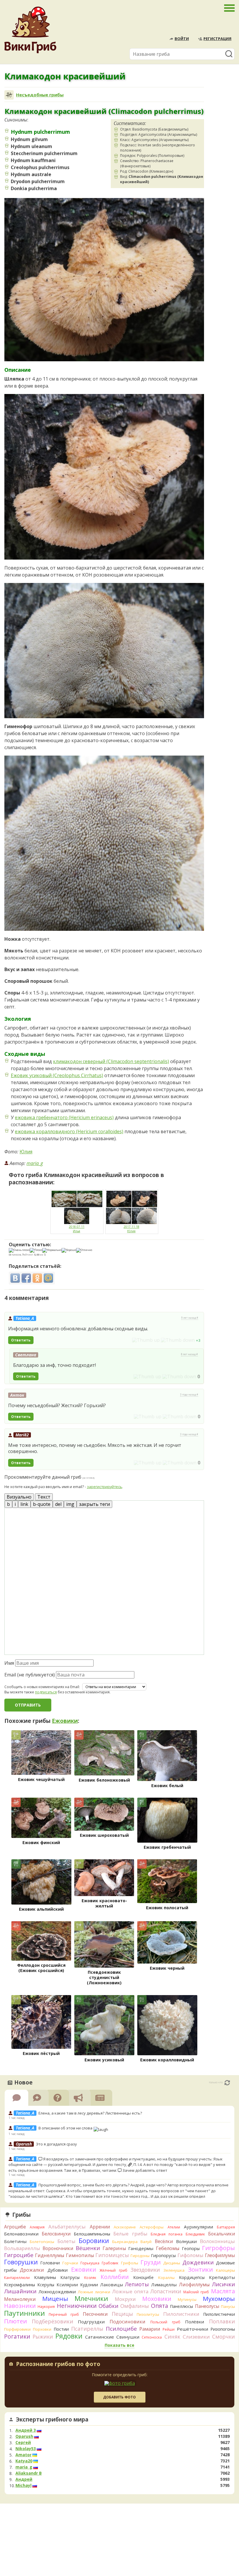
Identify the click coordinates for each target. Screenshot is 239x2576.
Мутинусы (187, 2299)
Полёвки (195, 2322)
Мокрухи (125, 2299)
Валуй (146, 2242)
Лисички (223, 2284)
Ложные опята (130, 2291)
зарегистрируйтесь (104, 1487)
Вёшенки (88, 2248)
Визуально (19, 1497)
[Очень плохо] (19, 1250)
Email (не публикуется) (30, 1675)
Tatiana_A (25, 1318)
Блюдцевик (195, 2234)
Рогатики (17, 2337)
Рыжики (43, 2337)
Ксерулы (46, 2285)
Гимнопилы (80, 2255)
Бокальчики (222, 2234)
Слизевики (196, 2337)
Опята (160, 2306)
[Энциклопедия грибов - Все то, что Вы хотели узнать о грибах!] (30, 30)
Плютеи (15, 2321)
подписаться (46, 1692)
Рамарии (150, 2329)
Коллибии (115, 2277)
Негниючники (77, 2306)
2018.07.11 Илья (77, 1229)
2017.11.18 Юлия (131, 1229)
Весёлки (164, 2241)
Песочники (95, 2314)
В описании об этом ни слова (66, 2128)
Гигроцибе (19, 2255)
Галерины (114, 2248)
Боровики (94, 2241)
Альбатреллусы (67, 2227)
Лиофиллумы (194, 2285)
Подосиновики (128, 2322)
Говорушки (21, 2262)
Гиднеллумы (50, 2255)
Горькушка (90, 2263)
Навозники (20, 2306)
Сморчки (224, 2337)
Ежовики (65, 1721)
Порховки (42, 2329)
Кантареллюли (17, 2278)
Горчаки (70, 2263)
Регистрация (217, 39)
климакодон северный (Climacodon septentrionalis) (111, 1061)
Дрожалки (32, 2270)
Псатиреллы (87, 2329)
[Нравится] (146, 1340)
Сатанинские (100, 2337)
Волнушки (186, 2241)
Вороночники (58, 2248)
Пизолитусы (148, 2314)
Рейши (169, 2329)
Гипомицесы (112, 2255)
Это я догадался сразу (56, 2144)
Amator (23, 2455)
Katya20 (24, 2461)
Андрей (24, 2479)
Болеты (66, 2241)
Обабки (108, 2306)
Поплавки (222, 2321)
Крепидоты (222, 2277)
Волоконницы (217, 2241)
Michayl (23, 2485)
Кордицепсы (192, 2277)
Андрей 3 (26, 2430)
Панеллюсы (181, 2306)
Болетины (15, 2241)
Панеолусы (207, 2306)
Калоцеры (225, 2270)
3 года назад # (189, 1395)
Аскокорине (125, 2227)
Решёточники (193, 2329)
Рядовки (69, 2336)
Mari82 (22, 1435)
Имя (9, 1663)
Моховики (157, 2299)
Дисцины (172, 2263)
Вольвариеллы (22, 2248)
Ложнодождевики (57, 2292)
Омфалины (135, 2306)
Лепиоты (137, 2284)
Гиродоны (140, 2256)
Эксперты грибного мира (52, 2419)
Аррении (100, 2227)
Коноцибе (143, 2277)
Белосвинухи (56, 2234)
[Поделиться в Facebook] (26, 1278)
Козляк (90, 2278)
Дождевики (198, 2262)
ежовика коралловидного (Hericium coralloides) (69, 1131)
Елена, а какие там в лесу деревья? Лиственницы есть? (90, 2113)
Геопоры (191, 2248)
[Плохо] (36, 1250)
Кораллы (166, 2278)
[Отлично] (84, 1250)
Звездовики (145, 2270)
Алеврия (37, 2227)
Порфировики (17, 2329)
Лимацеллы (164, 2285)
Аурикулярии (198, 2227)
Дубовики (58, 2270)
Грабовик (110, 2263)
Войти (182, 39)
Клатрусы (70, 2277)
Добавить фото (119, 2397)
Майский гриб (196, 2292)
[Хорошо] (69, 1250)
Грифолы (130, 2263)
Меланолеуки (20, 2299)
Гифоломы (190, 2255)
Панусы (228, 2306)
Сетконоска (152, 2337)
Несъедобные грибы (40, 95)
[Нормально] (52, 1250)
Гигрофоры (218, 2248)
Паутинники (24, 2313)
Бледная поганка (167, 2234)
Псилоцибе (121, 2329)
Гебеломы (168, 2248)
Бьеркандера (125, 2242)
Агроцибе (15, 2227)
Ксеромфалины (20, 2285)
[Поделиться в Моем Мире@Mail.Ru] (48, 1278)
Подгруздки (91, 2322)
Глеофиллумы (220, 2255)
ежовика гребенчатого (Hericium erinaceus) (64, 1117)
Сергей (23, 2443)
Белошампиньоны (92, 2234)
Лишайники (20, 2291)
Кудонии (89, 2285)
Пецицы (122, 2314)
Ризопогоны (223, 2329)
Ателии (174, 2227)
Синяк (172, 2337)
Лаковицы (112, 2285)
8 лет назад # (189, 1354)
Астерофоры (152, 2227)
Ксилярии (67, 2285)
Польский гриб (165, 2322)
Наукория (46, 2307)
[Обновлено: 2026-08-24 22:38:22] (227, 2083)
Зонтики (200, 2269)
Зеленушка (174, 2270)
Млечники (91, 2298)
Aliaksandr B (29, 2473)
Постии (61, 2329)
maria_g (35, 1163)
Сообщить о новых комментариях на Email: (42, 1687)
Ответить (21, 1340)
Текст (44, 1497)
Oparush (24, 2436)
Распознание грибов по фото (58, 2365)
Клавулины (45, 2277)
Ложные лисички (94, 2292)
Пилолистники (181, 2314)
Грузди (151, 2262)
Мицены (55, 2299)
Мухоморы (219, 2299)
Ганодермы (141, 2248)
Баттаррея (226, 2227)
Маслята (223, 2291)
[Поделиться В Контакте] (15, 1278)
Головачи (50, 2263)
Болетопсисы (42, 2242)
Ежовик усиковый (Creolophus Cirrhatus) (57, 1075)
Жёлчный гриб (113, 2270)
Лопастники (166, 2291)
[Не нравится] (178, 1340)
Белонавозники (21, 2234)
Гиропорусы (163, 2255)
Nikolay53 (26, 2449)
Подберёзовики (52, 2321)
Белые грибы (130, 2234)
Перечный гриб (64, 2314)
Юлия (26, 1152)
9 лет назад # (190, 1318)
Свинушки (128, 2337)
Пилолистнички (219, 2314)
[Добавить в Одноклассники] (37, 1278)
